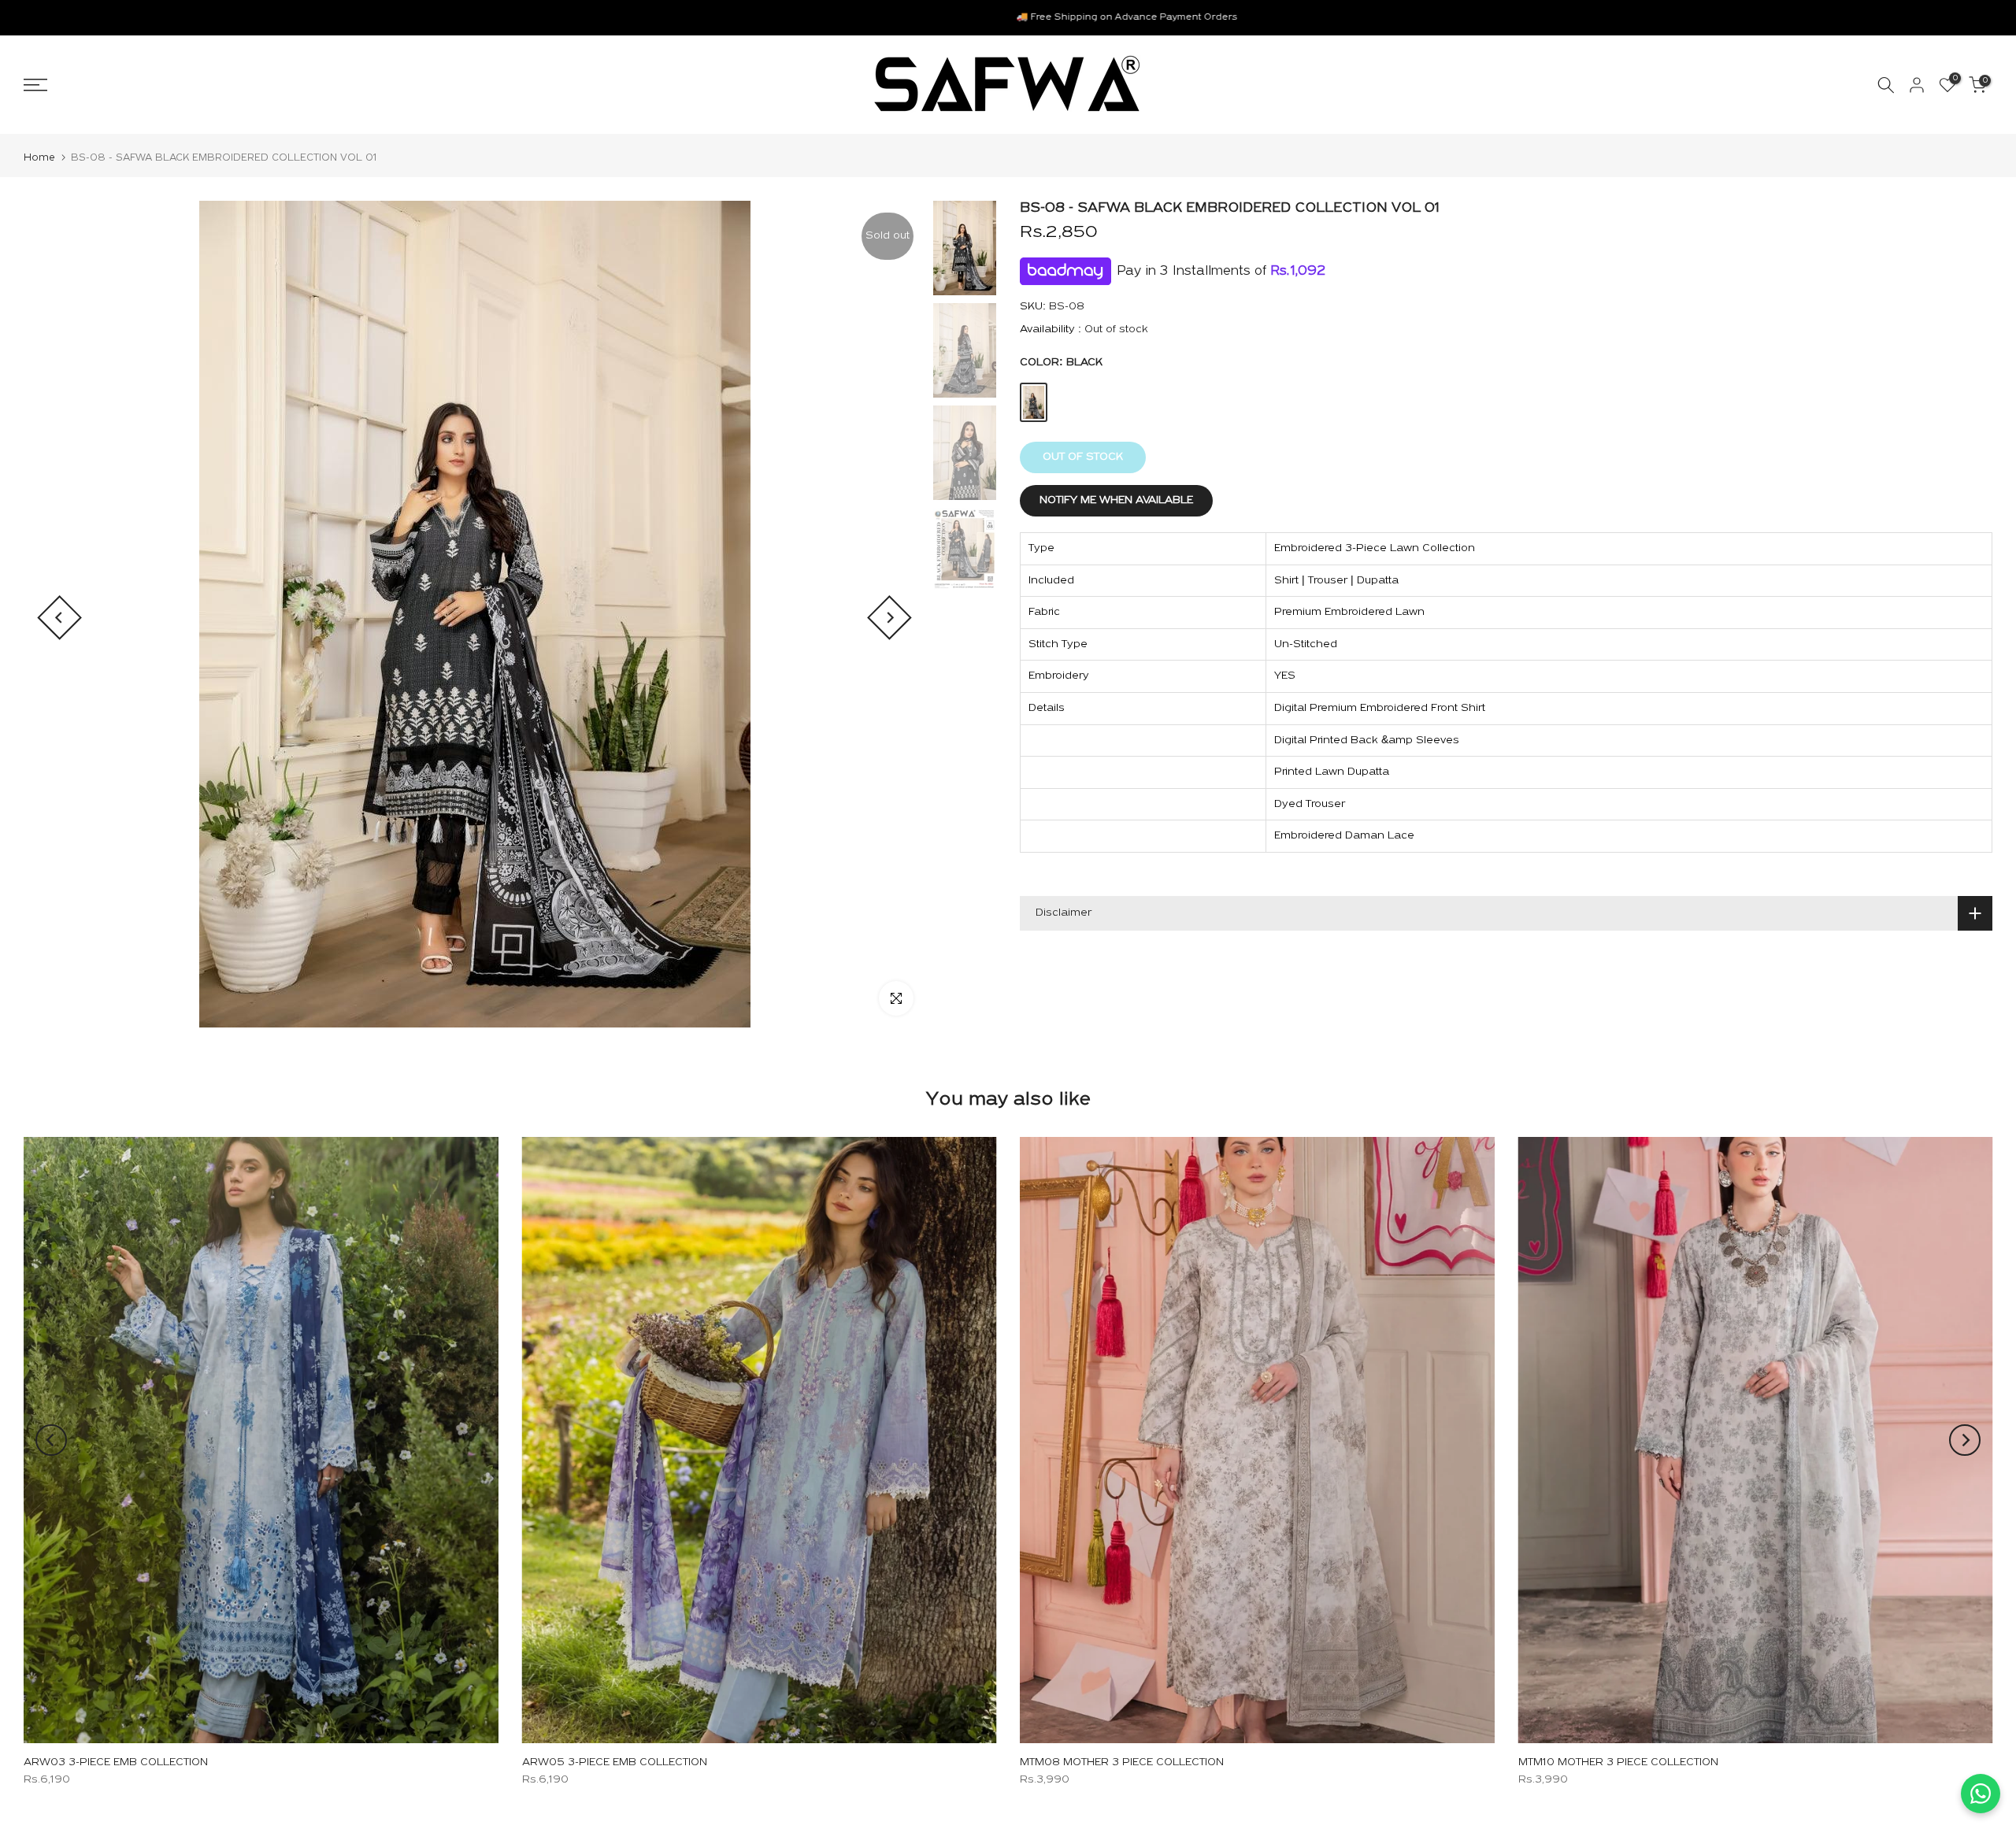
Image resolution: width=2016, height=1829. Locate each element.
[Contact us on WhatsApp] (1981, 1794)
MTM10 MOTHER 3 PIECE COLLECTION (1618, 1762)
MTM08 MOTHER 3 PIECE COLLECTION (1122, 1762)
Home (39, 158)
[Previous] (59, 618)
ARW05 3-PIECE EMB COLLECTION (615, 1762)
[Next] (889, 618)
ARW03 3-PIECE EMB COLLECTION (116, 1762)
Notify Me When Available (1116, 500)
